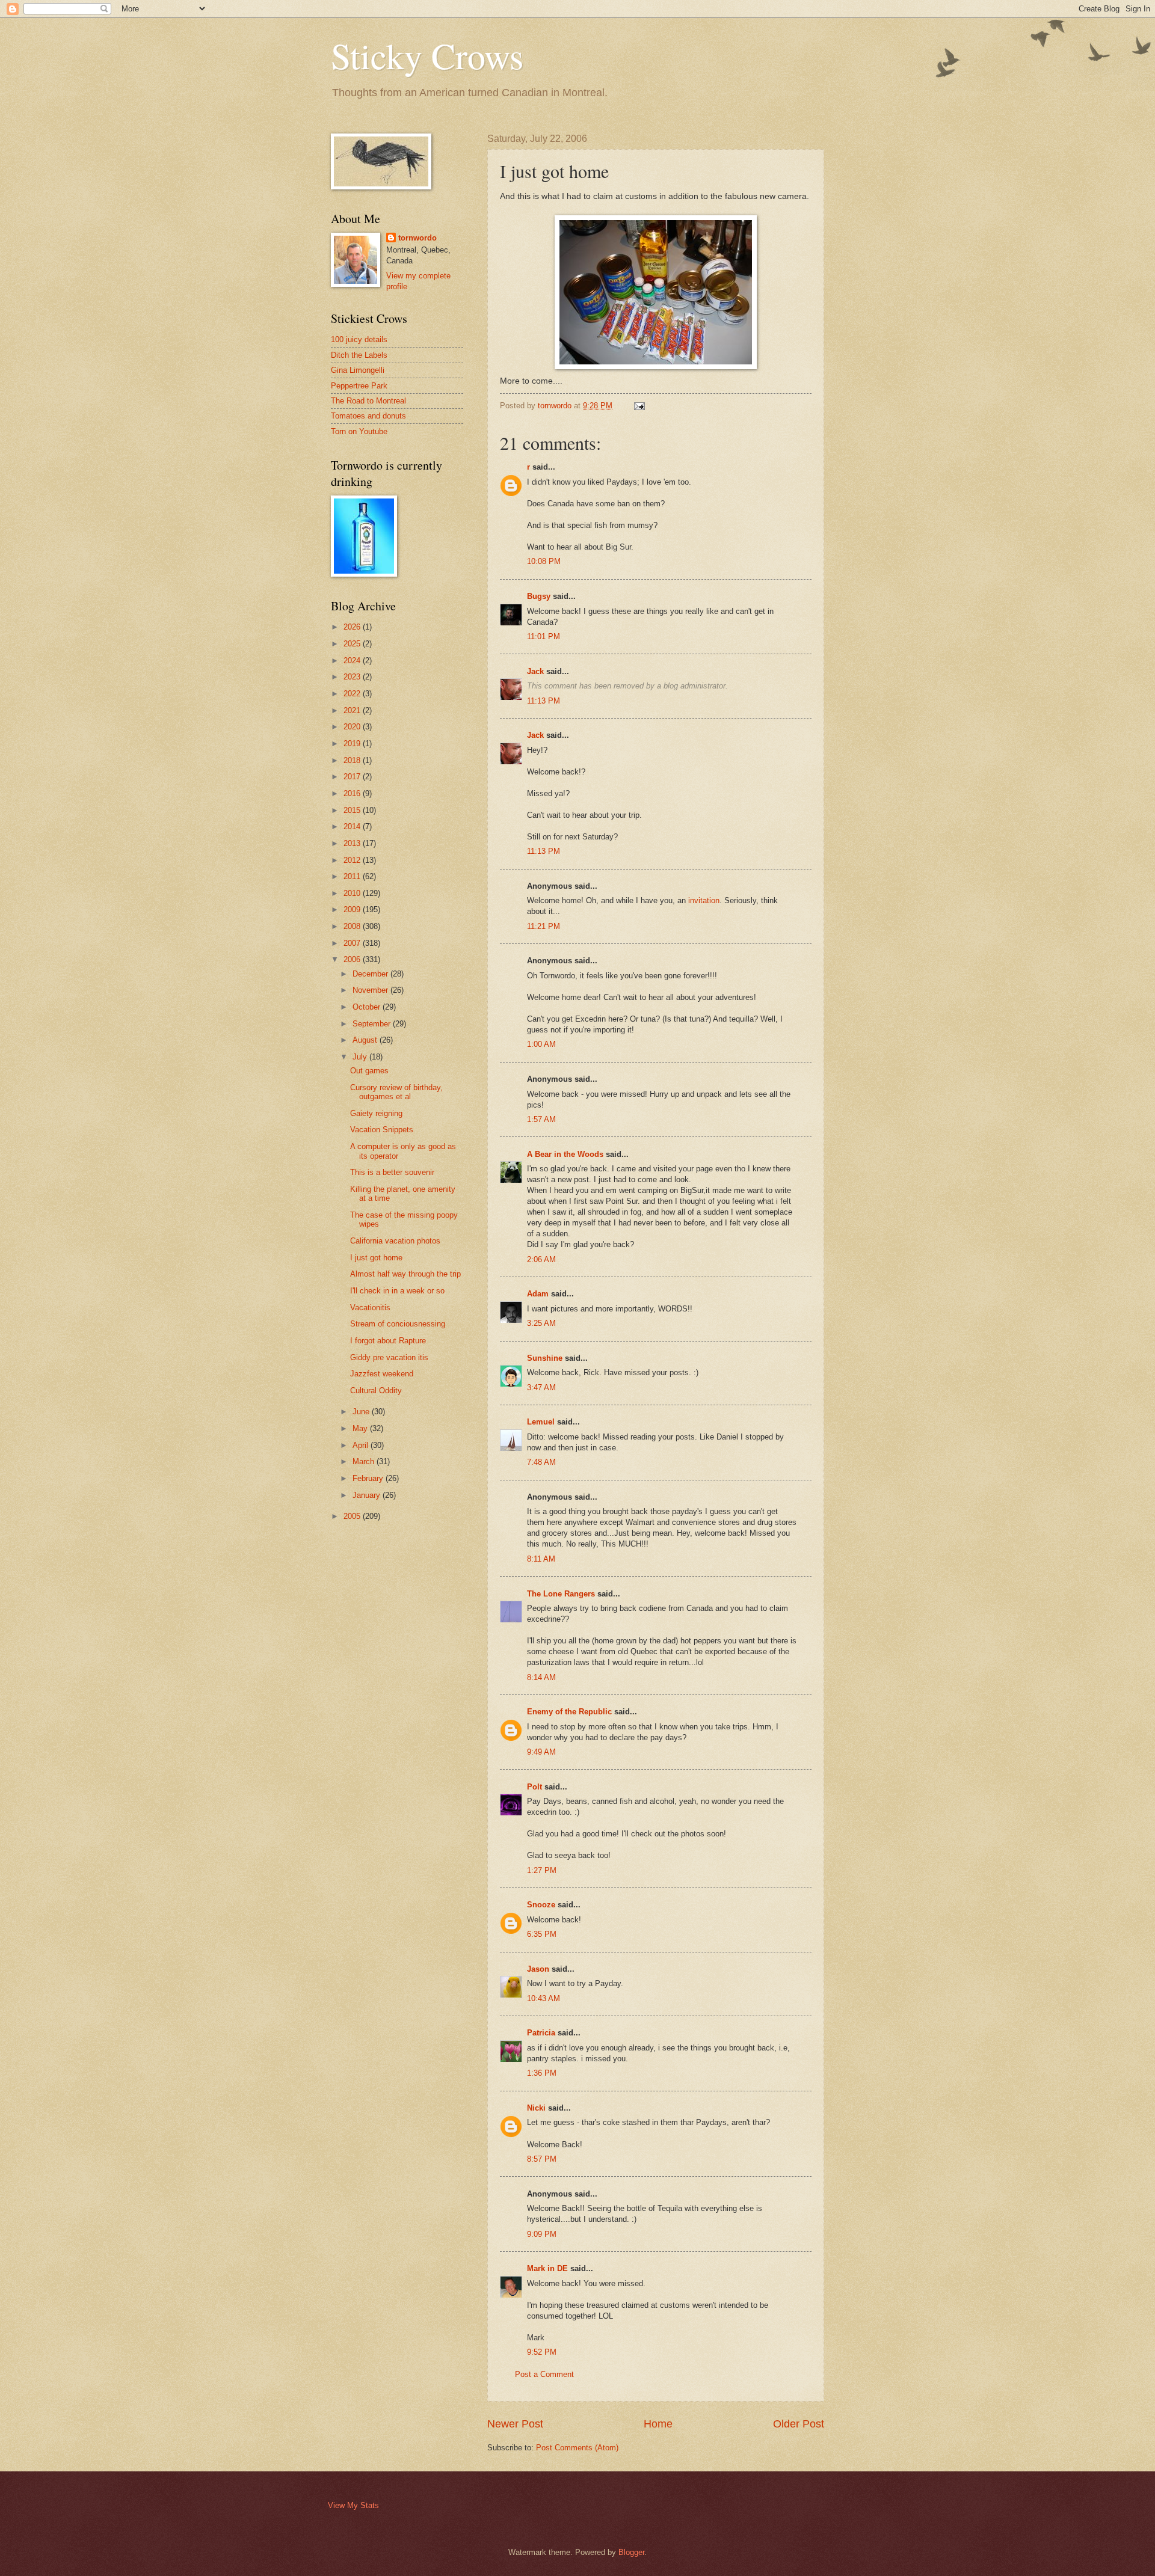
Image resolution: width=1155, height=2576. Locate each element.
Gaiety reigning (376, 1113)
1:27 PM (542, 1870)
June (362, 1412)
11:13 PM (544, 701)
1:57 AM (541, 1119)
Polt (534, 1787)
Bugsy (539, 596)
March (365, 1461)
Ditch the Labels (359, 355)
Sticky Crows (427, 55)
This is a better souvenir (392, 1172)
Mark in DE (547, 2268)
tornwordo (417, 238)
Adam (538, 1294)
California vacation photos (395, 1241)
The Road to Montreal (368, 401)
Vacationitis (370, 1308)
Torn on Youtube (359, 431)
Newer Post (515, 2424)
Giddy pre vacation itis (389, 1357)
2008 (353, 926)
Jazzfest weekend (382, 1374)
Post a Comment (544, 2374)
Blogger (631, 2552)
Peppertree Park (359, 386)
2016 (353, 793)
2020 (353, 727)
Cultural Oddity (376, 1391)
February (369, 1478)
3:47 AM (541, 1388)
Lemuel (541, 1422)
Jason (538, 1969)
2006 (353, 959)
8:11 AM (541, 1559)
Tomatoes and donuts (368, 416)
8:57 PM (542, 2159)
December (371, 974)
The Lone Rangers (561, 1594)
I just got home (376, 1258)
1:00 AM (541, 1044)
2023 (353, 677)
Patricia (541, 2033)
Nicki (536, 2108)
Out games (369, 1071)
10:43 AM (544, 1998)
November (371, 990)
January (368, 1495)
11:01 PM (544, 636)
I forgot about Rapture (388, 1341)
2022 (353, 694)
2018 (353, 760)
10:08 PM (544, 561)
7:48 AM (541, 1462)
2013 (353, 843)
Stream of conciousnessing (398, 1324)
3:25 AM (541, 1323)
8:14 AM (541, 1677)
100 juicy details (359, 339)
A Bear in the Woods (565, 1154)
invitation (704, 900)
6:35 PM (542, 1934)
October (368, 1007)
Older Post (799, 2424)
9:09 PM (542, 2234)
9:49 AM (541, 1752)
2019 (353, 744)
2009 (353, 909)
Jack (535, 671)
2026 (353, 627)
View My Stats (353, 2505)
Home (658, 2424)
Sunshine (545, 1358)
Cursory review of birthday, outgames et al (396, 1092)
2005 (353, 1516)
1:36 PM (542, 2073)
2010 (353, 893)
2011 (353, 876)
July (361, 1057)
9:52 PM (542, 2352)
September (373, 1024)
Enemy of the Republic (569, 1712)
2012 (353, 860)
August (366, 1040)
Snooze (541, 1905)
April (362, 1445)
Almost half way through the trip (405, 1274)
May (361, 1428)
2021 (353, 710)
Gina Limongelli (358, 370)
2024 (353, 661)
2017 (353, 777)
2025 (353, 644)
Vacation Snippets (382, 1130)
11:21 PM (544, 926)
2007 (353, 943)
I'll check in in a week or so (397, 1291)
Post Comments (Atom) (577, 2448)
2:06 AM (541, 1259)
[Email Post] (639, 406)
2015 (353, 810)
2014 (353, 826)
